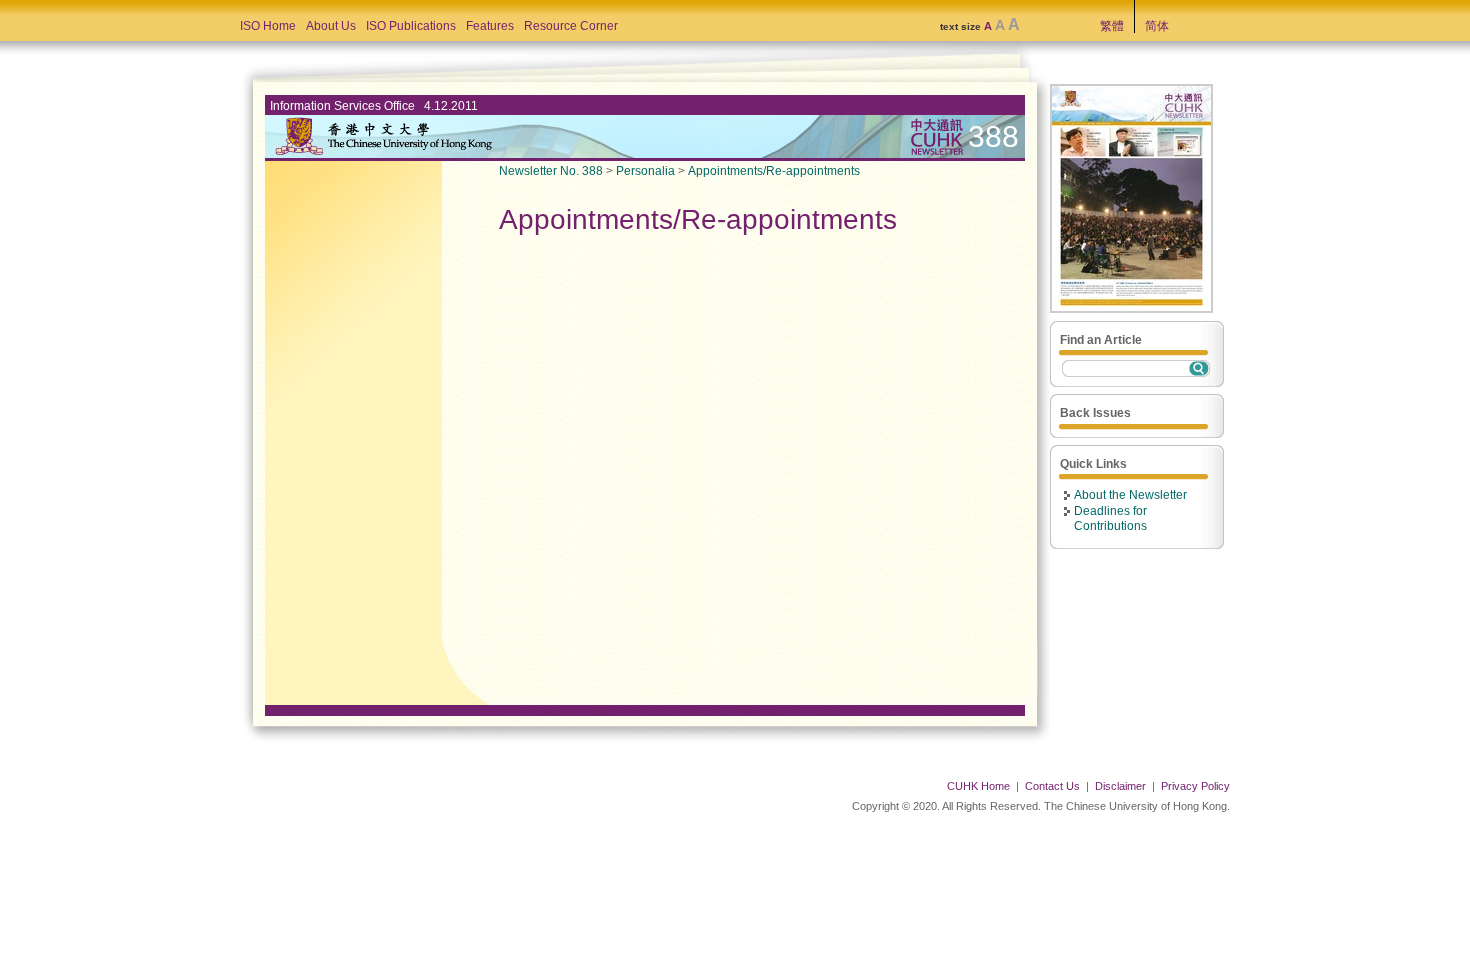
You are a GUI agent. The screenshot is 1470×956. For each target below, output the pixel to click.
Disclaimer (1120, 786)
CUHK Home (978, 786)
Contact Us (1052, 786)
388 (993, 136)
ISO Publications (411, 26)
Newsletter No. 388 (551, 171)
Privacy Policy (1195, 786)
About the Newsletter (1130, 495)
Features (490, 26)
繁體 (1112, 26)
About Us (331, 26)
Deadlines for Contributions (1110, 519)
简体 (1157, 26)
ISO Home (268, 26)
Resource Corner (571, 26)
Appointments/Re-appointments (774, 171)
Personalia (645, 171)
